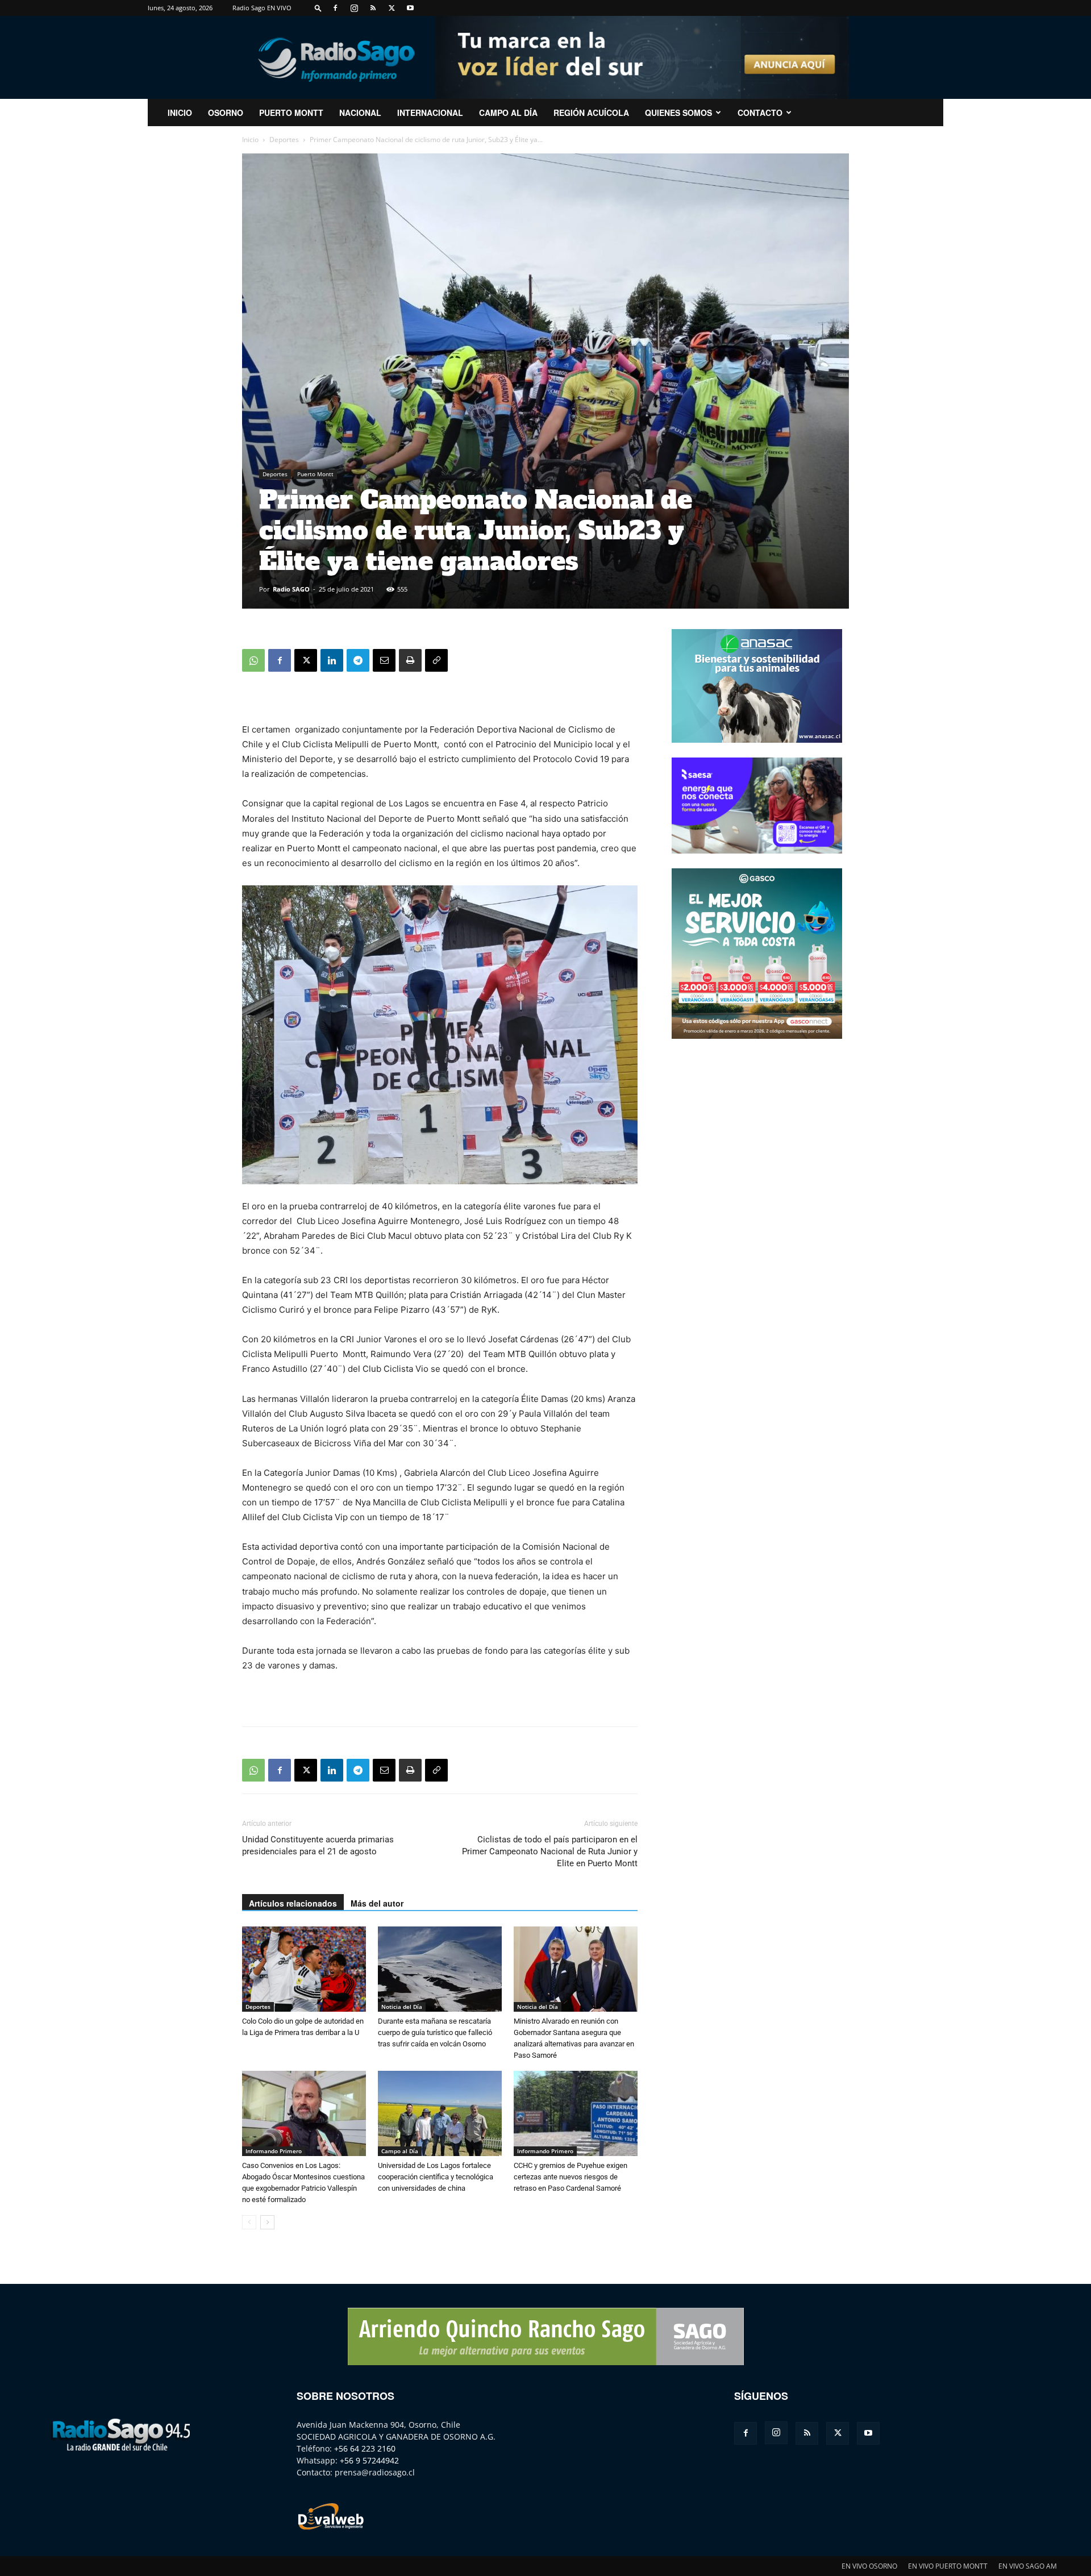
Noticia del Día (402, 2007)
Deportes (284, 140)
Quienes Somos (678, 113)
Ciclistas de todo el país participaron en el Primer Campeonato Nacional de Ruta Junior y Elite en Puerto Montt (550, 1851)
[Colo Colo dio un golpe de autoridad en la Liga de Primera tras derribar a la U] (304, 1969)
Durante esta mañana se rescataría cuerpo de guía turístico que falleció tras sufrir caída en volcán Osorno (435, 2032)
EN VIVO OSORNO (869, 2566)
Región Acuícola (591, 113)
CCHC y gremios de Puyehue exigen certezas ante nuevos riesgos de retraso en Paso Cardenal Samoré (571, 2177)
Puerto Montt (291, 113)
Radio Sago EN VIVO (262, 8)
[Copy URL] (436, 660)
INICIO (180, 113)
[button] (318, 8)
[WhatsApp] (253, 660)
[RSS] (373, 8)
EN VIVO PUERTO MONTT (948, 2566)
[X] (392, 8)
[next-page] (267, 2222)
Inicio (250, 140)
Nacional (360, 113)
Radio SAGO (291, 589)
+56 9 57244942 (369, 2460)
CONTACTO (760, 113)
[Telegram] (358, 660)
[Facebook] (335, 8)
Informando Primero (274, 2151)
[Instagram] (354, 8)
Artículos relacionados (293, 1903)
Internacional (430, 113)
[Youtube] (410, 8)
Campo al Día (508, 113)
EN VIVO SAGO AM (1028, 2566)
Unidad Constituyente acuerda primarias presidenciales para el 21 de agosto (318, 1845)
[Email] (384, 660)
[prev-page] (249, 2222)
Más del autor (377, 1903)
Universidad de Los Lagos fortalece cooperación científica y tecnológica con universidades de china (436, 2177)
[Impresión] (410, 660)
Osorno (226, 113)
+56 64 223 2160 (365, 2448)
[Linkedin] (332, 660)
